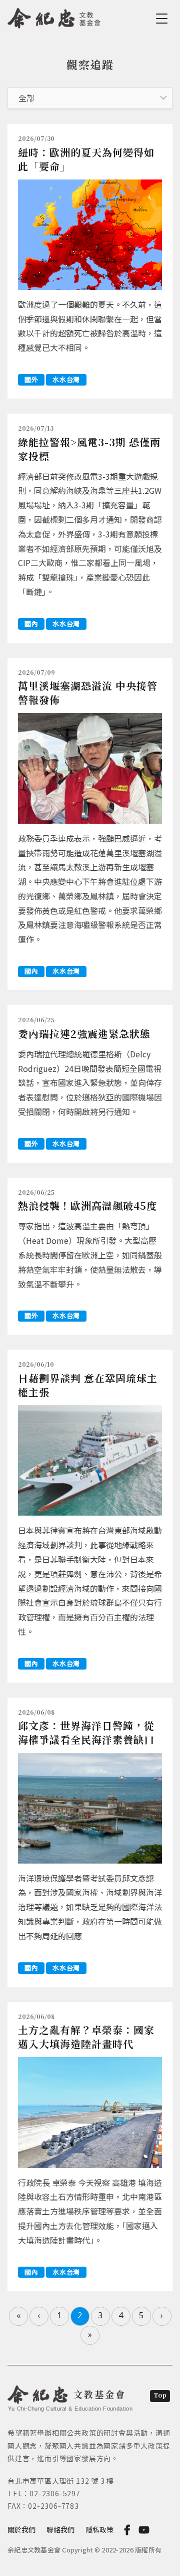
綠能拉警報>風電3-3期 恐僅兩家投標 (89, 449)
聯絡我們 (60, 2529)
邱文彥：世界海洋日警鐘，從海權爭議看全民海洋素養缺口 (86, 1732)
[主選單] (163, 19)
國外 (31, 379)
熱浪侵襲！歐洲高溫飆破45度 (87, 1206)
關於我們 (21, 2529)
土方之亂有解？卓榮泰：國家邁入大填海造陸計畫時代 (86, 2037)
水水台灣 (66, 379)
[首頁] (54, 17)
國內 (31, 623)
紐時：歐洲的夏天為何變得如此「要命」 (86, 159)
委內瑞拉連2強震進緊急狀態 (84, 1034)
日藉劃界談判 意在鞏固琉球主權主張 (88, 1385)
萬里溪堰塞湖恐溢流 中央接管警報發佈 (88, 693)
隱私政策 (99, 2529)
